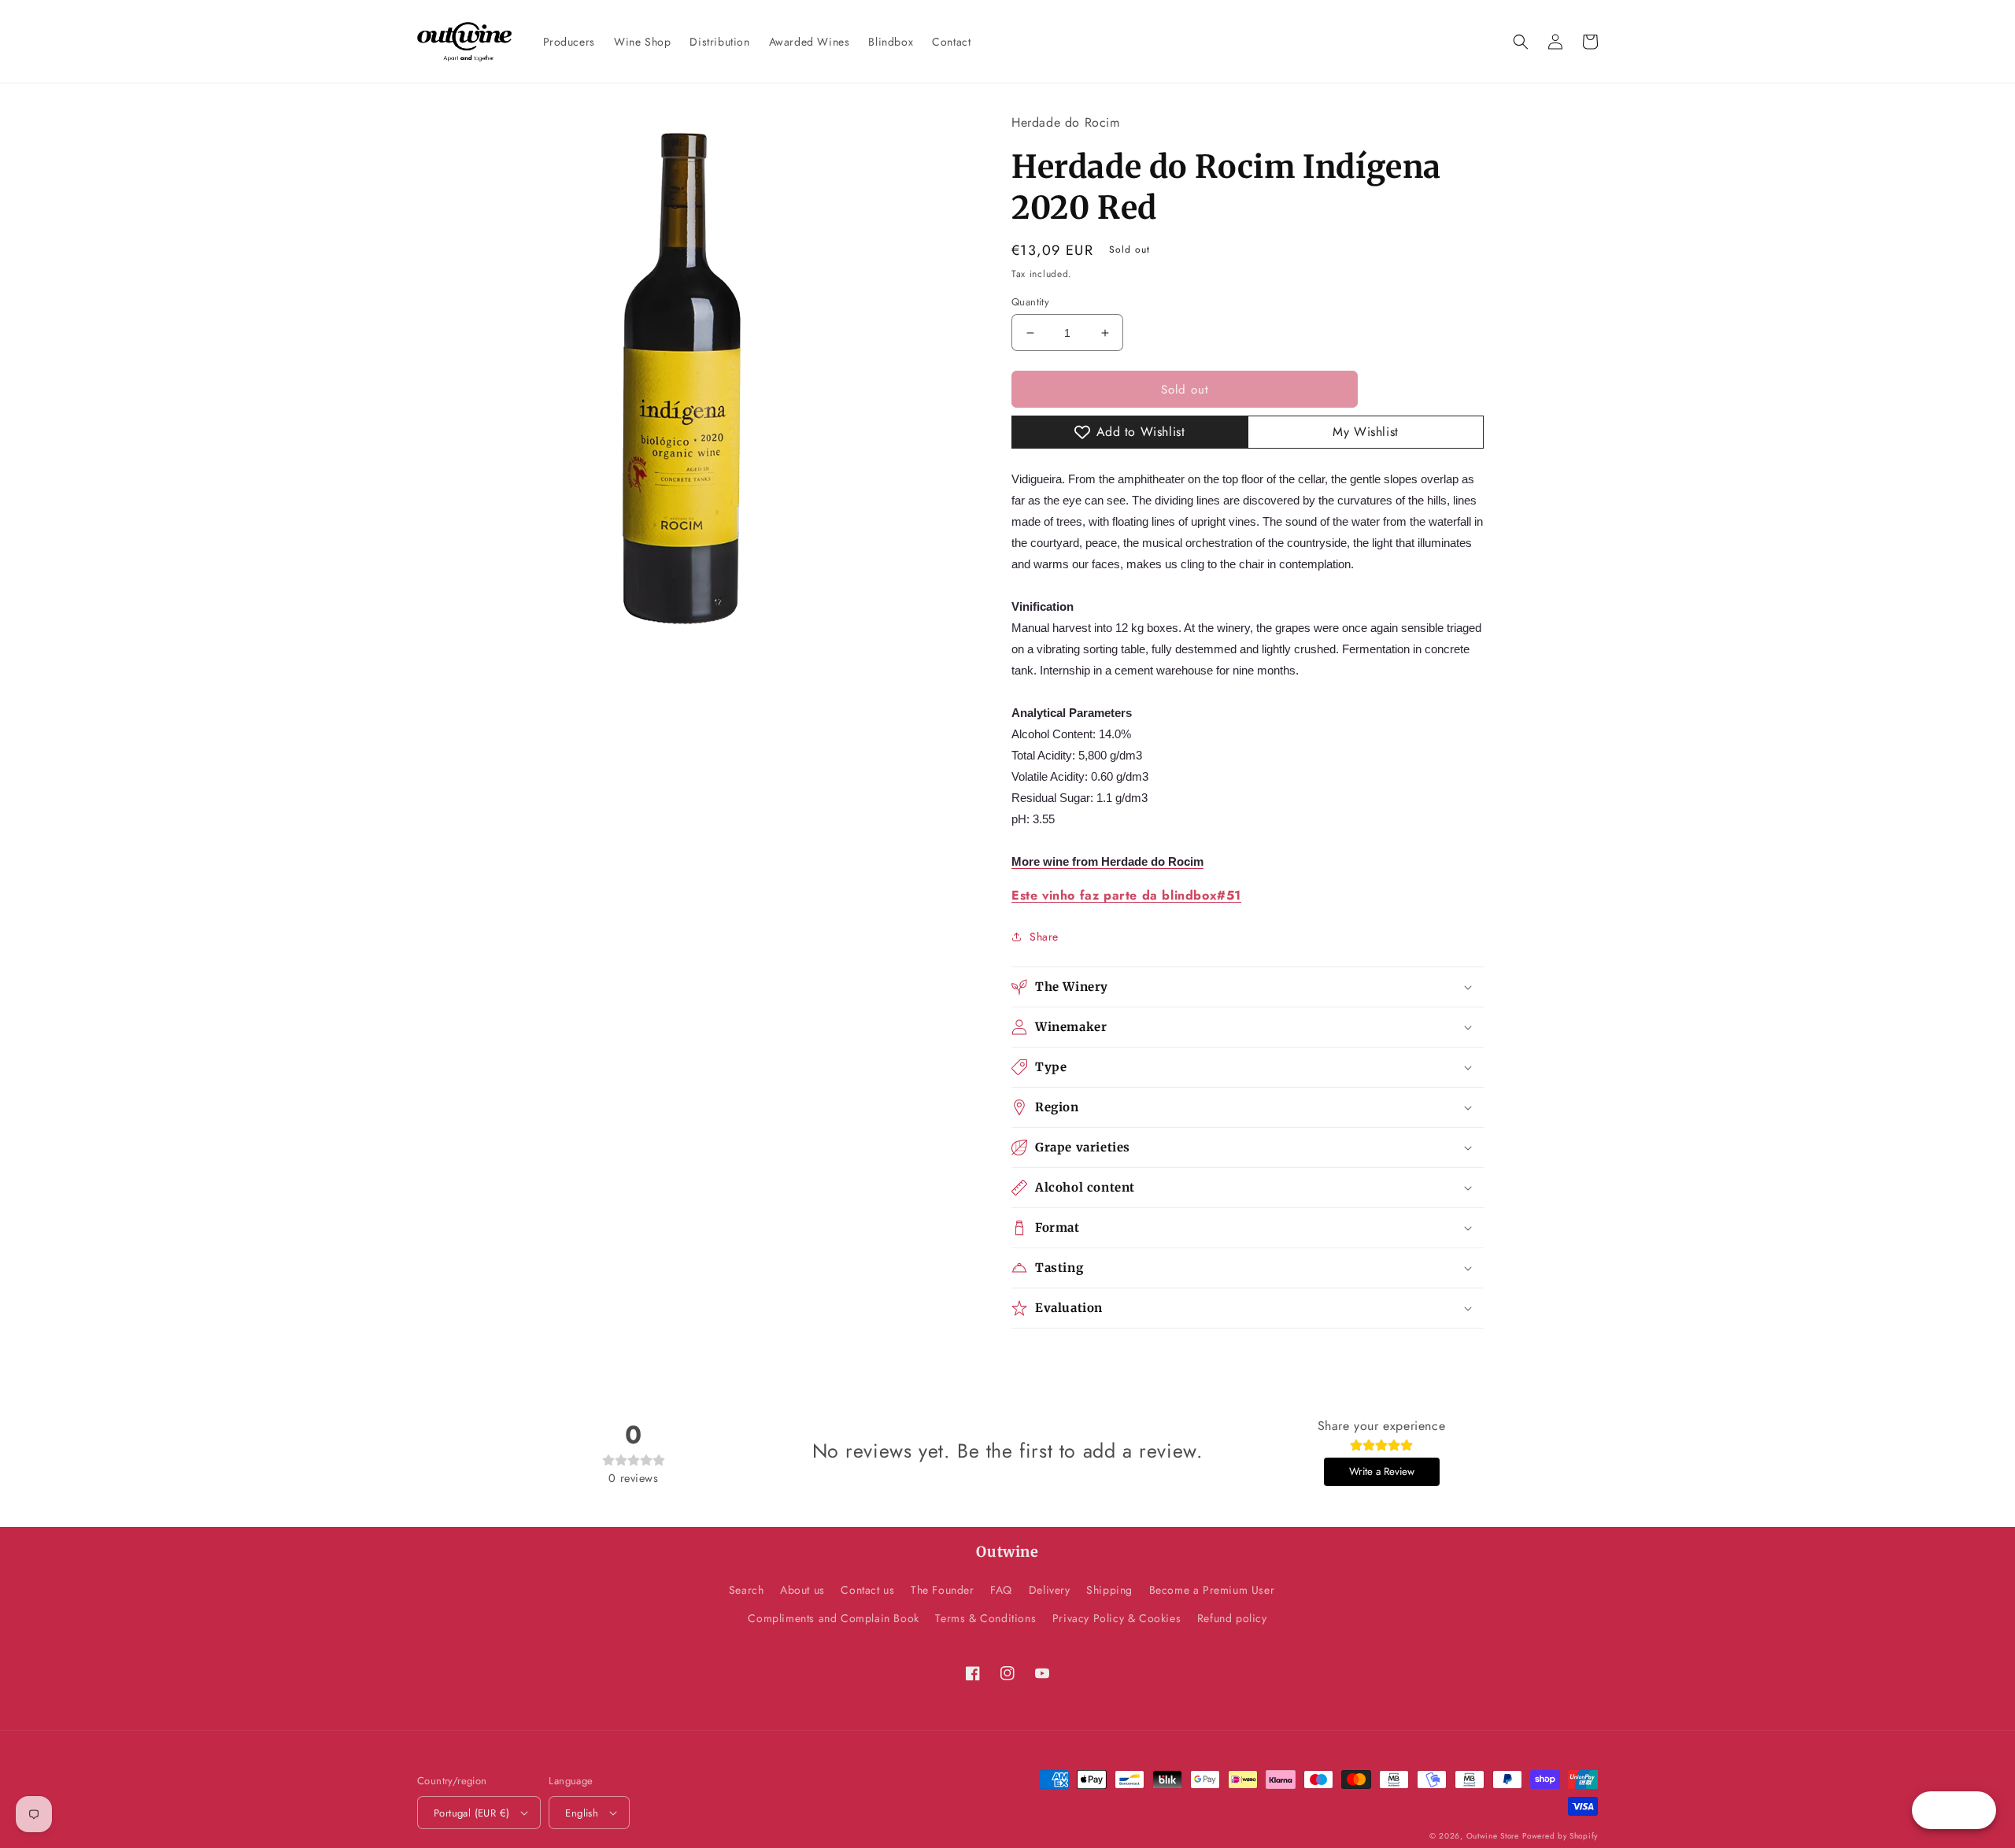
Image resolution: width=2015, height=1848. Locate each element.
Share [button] (1044, 937)
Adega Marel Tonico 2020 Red (183, 1799)
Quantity (1030, 302)
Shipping (1109, 1590)
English (582, 1813)
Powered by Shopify (1560, 1836)
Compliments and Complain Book (833, 1618)
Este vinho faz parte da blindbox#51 (1126, 895)
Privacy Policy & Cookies (1117, 1618)
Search (747, 1590)
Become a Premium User (1212, 1590)
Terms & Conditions (985, 1618)
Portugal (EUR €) (471, 1813)
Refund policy (1232, 1618)
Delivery (1050, 1590)
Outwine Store (1493, 1836)
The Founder (943, 1590)
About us (802, 1590)
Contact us (867, 1590)
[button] (1521, 42)
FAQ (1001, 1590)
